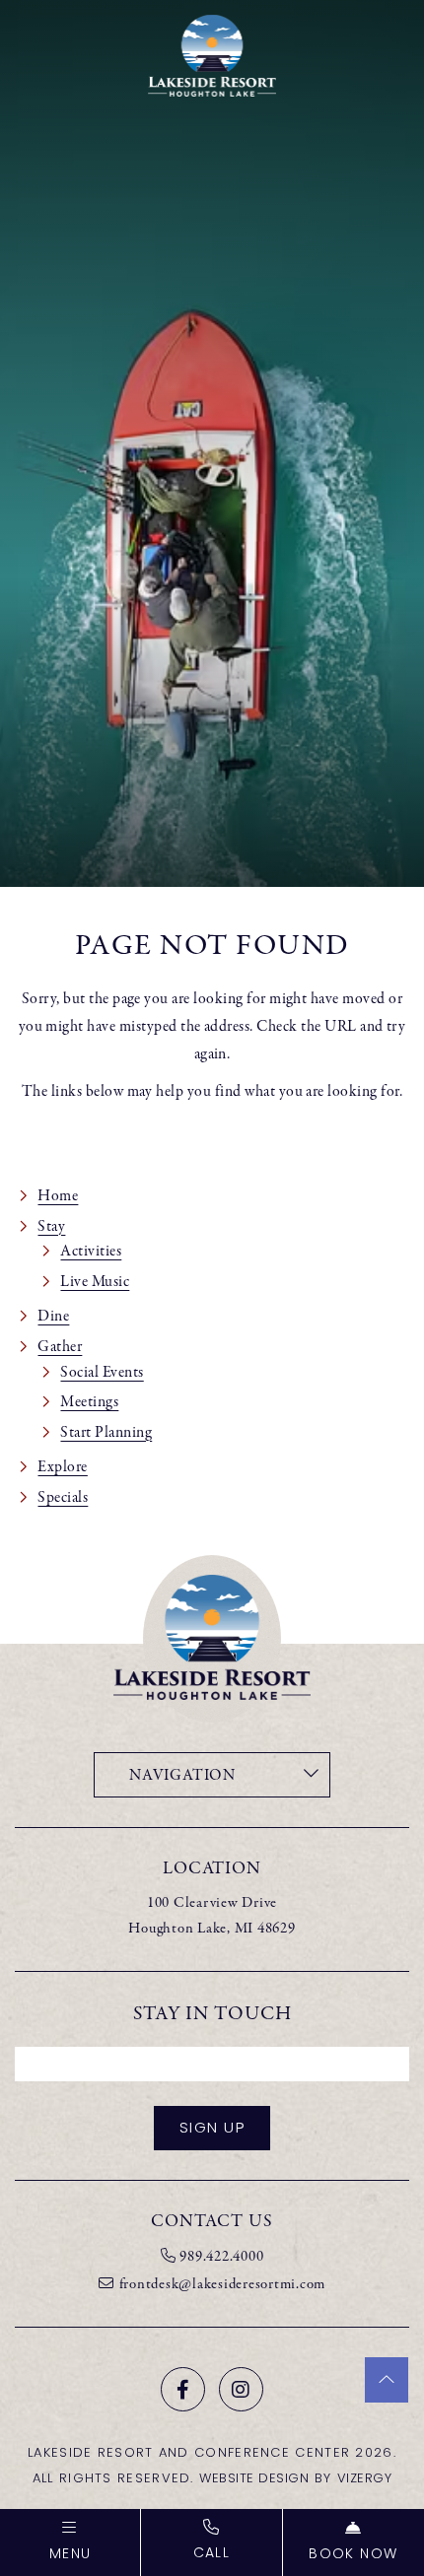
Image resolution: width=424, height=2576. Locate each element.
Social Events (102, 1372)
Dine (53, 1316)
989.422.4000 (221, 2256)
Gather (60, 1346)
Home (58, 1195)
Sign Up (212, 2129)
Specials (63, 1497)
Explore (62, 1466)
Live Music (95, 1281)
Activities (91, 1251)
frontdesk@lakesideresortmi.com (223, 2284)
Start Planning (106, 1432)
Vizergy (365, 2479)
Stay (51, 1226)
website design (254, 2479)
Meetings (89, 1401)
